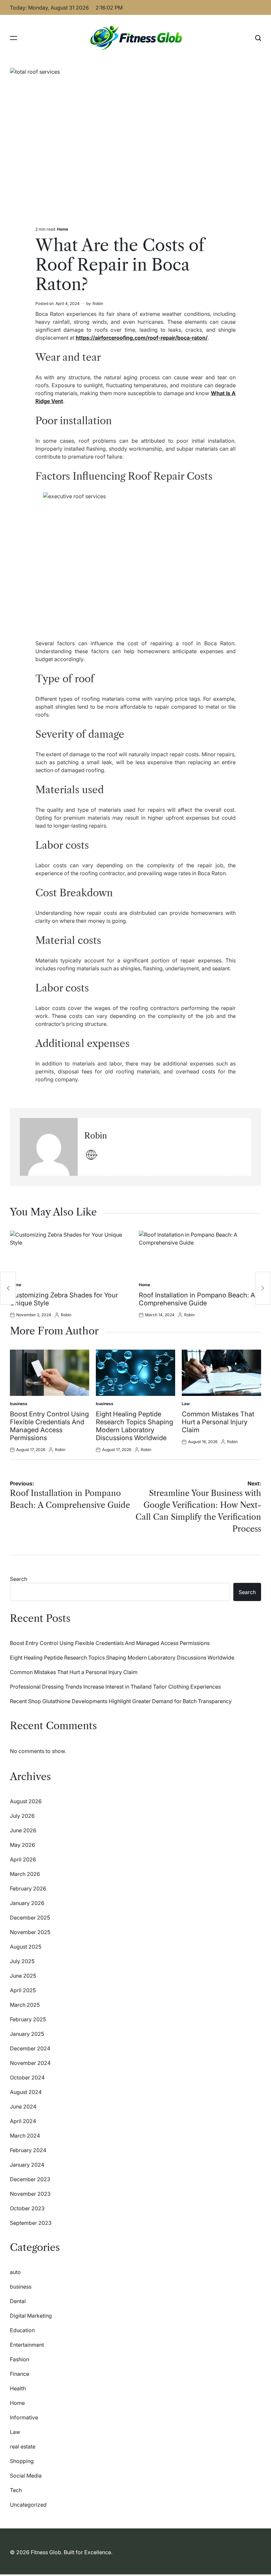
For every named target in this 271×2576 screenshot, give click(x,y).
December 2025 (30, 1918)
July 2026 (22, 1816)
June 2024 (23, 2107)
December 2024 (30, 2048)
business (19, 1404)
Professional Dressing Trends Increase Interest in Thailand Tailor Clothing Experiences (115, 1687)
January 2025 (27, 2034)
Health (18, 2388)
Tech (16, 2490)
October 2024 (27, 2077)
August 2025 (26, 1947)
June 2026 (23, 1830)
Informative (24, 2417)
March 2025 (25, 2005)
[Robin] (49, 1147)
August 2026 (26, 1801)
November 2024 (30, 2063)
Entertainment (27, 2345)
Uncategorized (28, 2505)
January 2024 (27, 2165)
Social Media (26, 2476)
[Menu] (14, 38)
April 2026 (23, 1859)
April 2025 (23, 1990)
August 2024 (26, 2092)
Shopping (22, 2461)
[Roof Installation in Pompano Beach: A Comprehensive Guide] (8, 1288)
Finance (19, 2374)
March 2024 (25, 2136)
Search (19, 1579)
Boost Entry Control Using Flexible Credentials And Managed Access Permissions (49, 1426)
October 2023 (27, 2208)
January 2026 (27, 1903)
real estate (23, 2446)
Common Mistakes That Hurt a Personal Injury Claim (218, 1422)
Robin (98, 303)
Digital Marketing (31, 2316)
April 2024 (23, 2121)
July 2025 (22, 1961)
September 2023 (31, 2223)
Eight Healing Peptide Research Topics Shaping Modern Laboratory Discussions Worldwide (135, 1426)
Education (22, 2330)
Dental (18, 2301)
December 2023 (30, 2179)
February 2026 (28, 1888)
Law (186, 1404)
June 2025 (23, 1976)
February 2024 (28, 2150)
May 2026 (22, 1845)
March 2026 (25, 1874)
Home (62, 229)
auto (15, 2272)
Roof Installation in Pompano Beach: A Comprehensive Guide (197, 1299)
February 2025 (28, 2019)
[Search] (258, 38)
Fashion (19, 2359)
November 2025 (30, 1932)
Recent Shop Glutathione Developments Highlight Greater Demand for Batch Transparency (121, 1701)
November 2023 (30, 2194)
